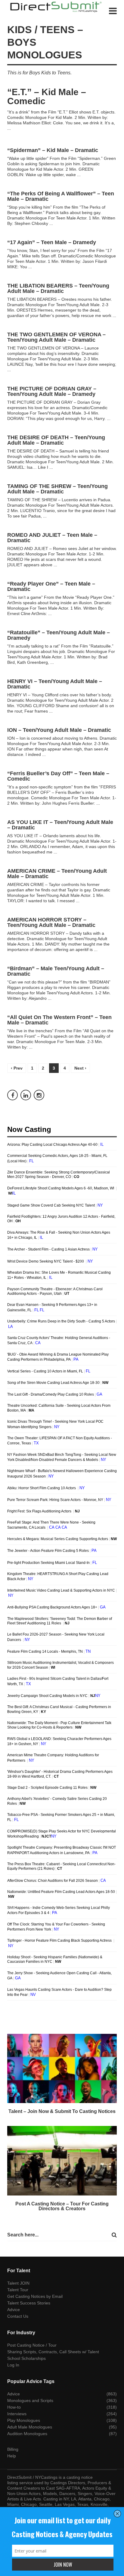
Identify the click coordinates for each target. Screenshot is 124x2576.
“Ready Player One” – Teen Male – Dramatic (51, 586)
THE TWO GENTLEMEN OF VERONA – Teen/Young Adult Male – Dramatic (56, 337)
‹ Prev (17, 1068)
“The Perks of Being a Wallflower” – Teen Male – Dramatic (61, 196)
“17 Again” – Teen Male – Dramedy (52, 242)
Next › (80, 1068)
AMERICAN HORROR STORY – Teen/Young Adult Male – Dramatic (51, 922)
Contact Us (18, 2316)
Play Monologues (24, 2420)
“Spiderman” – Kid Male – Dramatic (53, 150)
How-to (14, 2407)
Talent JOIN (18, 2283)
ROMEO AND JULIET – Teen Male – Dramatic (52, 538)
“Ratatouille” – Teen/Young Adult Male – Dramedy (59, 635)
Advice (14, 2310)
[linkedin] (26, 1095)
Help (12, 2456)
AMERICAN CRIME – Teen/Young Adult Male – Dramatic (57, 874)
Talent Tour (18, 2290)
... (9, 128)
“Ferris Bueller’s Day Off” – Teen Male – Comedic (58, 776)
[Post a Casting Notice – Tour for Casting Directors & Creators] (62, 2161)
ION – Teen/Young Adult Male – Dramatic (59, 730)
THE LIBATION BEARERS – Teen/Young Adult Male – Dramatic (58, 288)
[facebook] (12, 1095)
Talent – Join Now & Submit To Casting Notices (62, 2111)
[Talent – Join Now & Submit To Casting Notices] (62, 2069)
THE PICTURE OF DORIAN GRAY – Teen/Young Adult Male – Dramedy (52, 391)
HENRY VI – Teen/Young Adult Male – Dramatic (55, 684)
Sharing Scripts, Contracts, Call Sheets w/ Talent (53, 2352)
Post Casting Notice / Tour (32, 2345)
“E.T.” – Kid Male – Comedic (47, 96)
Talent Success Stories (29, 2303)
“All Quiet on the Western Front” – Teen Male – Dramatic (59, 1020)
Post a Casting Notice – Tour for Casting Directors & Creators (62, 2206)
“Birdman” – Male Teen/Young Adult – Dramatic (56, 971)
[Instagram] (39, 1095)
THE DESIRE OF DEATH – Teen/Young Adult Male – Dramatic (56, 440)
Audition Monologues (27, 2434)
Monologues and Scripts (30, 2400)
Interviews (17, 2414)
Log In (13, 2365)
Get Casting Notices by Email (35, 2296)
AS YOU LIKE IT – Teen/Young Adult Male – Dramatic (60, 825)
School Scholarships (26, 2358)
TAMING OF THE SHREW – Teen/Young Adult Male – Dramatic (57, 489)
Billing (13, 2449)
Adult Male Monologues (30, 2427)
